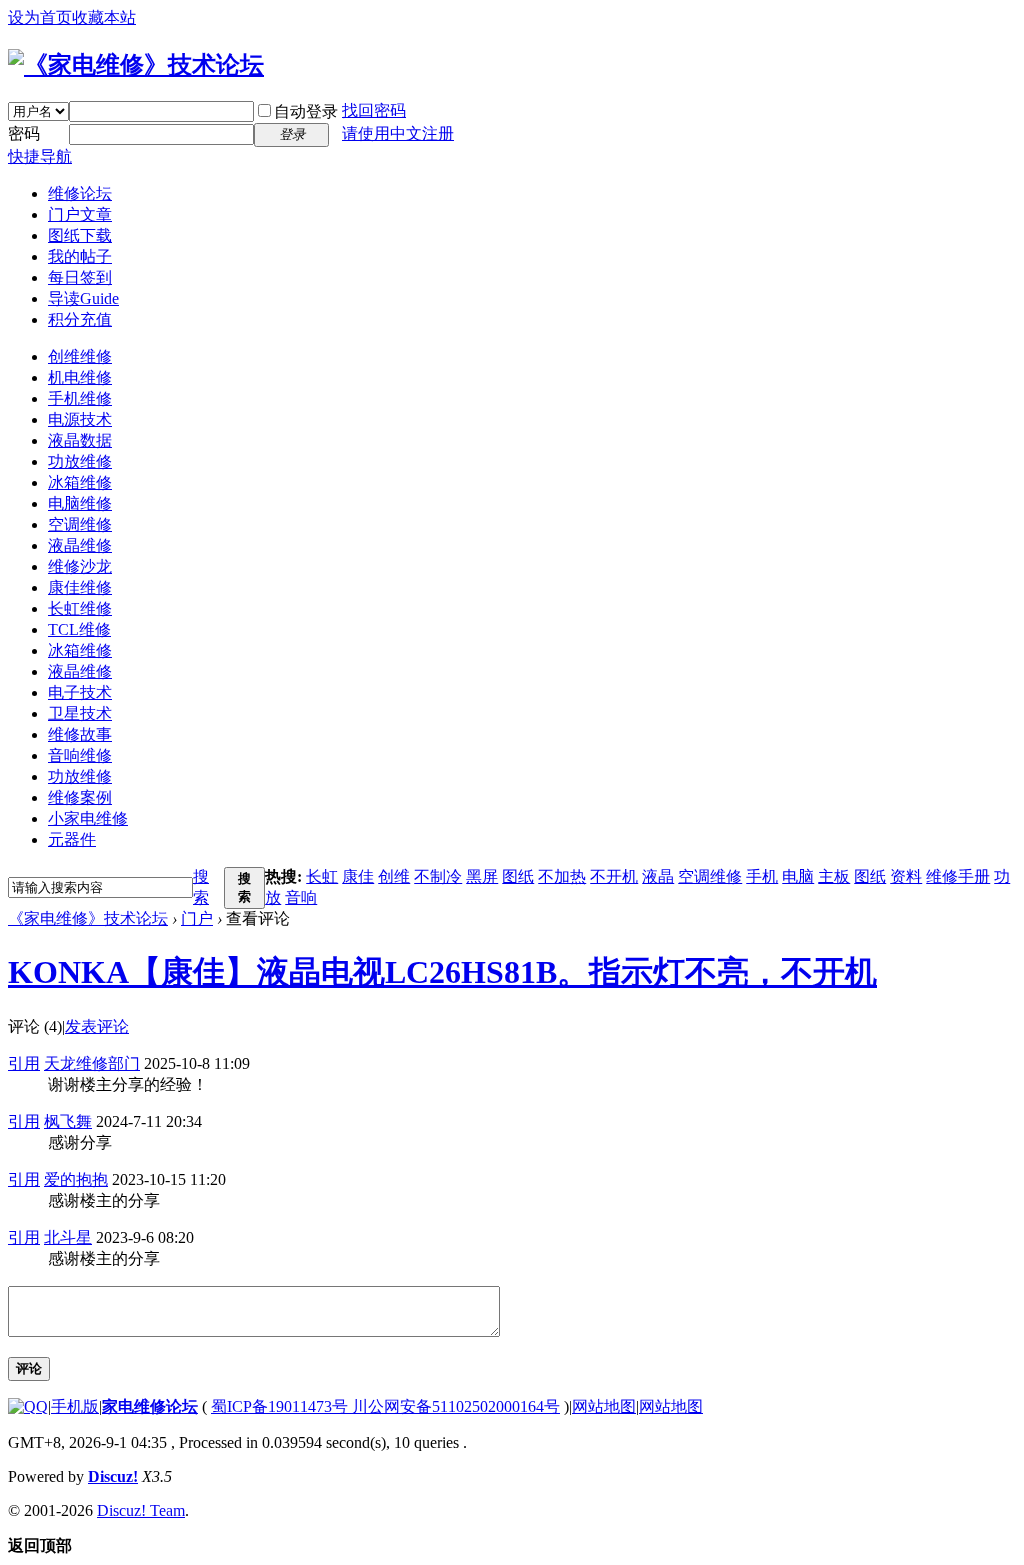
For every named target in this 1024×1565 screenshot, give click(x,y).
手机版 (75, 1406)
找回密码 (374, 110)
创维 (394, 876)
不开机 (614, 876)
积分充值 (80, 319)
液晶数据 (80, 440)
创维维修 (80, 356)
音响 (301, 897)
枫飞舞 (68, 1121)
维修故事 (80, 734)
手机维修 (80, 398)
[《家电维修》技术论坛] (136, 65)
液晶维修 (80, 545)
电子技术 (80, 692)
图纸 (518, 876)
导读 (83, 298)
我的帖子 (80, 256)
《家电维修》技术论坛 (88, 918)
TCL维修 (79, 629)
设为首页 (40, 17)
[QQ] (28, 1406)
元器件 (72, 839)
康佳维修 (80, 587)
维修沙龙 (80, 566)
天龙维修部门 (92, 1063)
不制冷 (438, 876)
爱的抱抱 (76, 1179)
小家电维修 (88, 818)
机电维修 (80, 377)
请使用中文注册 (398, 133)
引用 (24, 1063)
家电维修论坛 (150, 1406)
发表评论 (97, 1026)
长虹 (322, 876)
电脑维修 (80, 503)
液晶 (658, 876)
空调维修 (80, 524)
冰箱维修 (80, 482)
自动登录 (306, 111)
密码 (24, 133)
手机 (762, 876)
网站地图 (604, 1406)
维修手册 (958, 876)
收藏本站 (104, 17)
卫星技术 (80, 713)
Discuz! (113, 1476)
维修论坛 (80, 193)
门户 (197, 918)
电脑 (798, 876)
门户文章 (80, 214)
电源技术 (80, 419)
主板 (834, 876)
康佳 (358, 876)
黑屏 (482, 876)
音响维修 (80, 755)
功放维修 (80, 461)
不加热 (562, 876)
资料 (906, 876)
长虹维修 (80, 608)
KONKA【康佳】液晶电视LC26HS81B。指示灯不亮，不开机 (442, 972)
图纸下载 (80, 235)
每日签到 (80, 277)
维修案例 (80, 797)
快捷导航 (40, 156)
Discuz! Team (141, 1510)
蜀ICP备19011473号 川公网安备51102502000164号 (385, 1406)
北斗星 (68, 1237)
